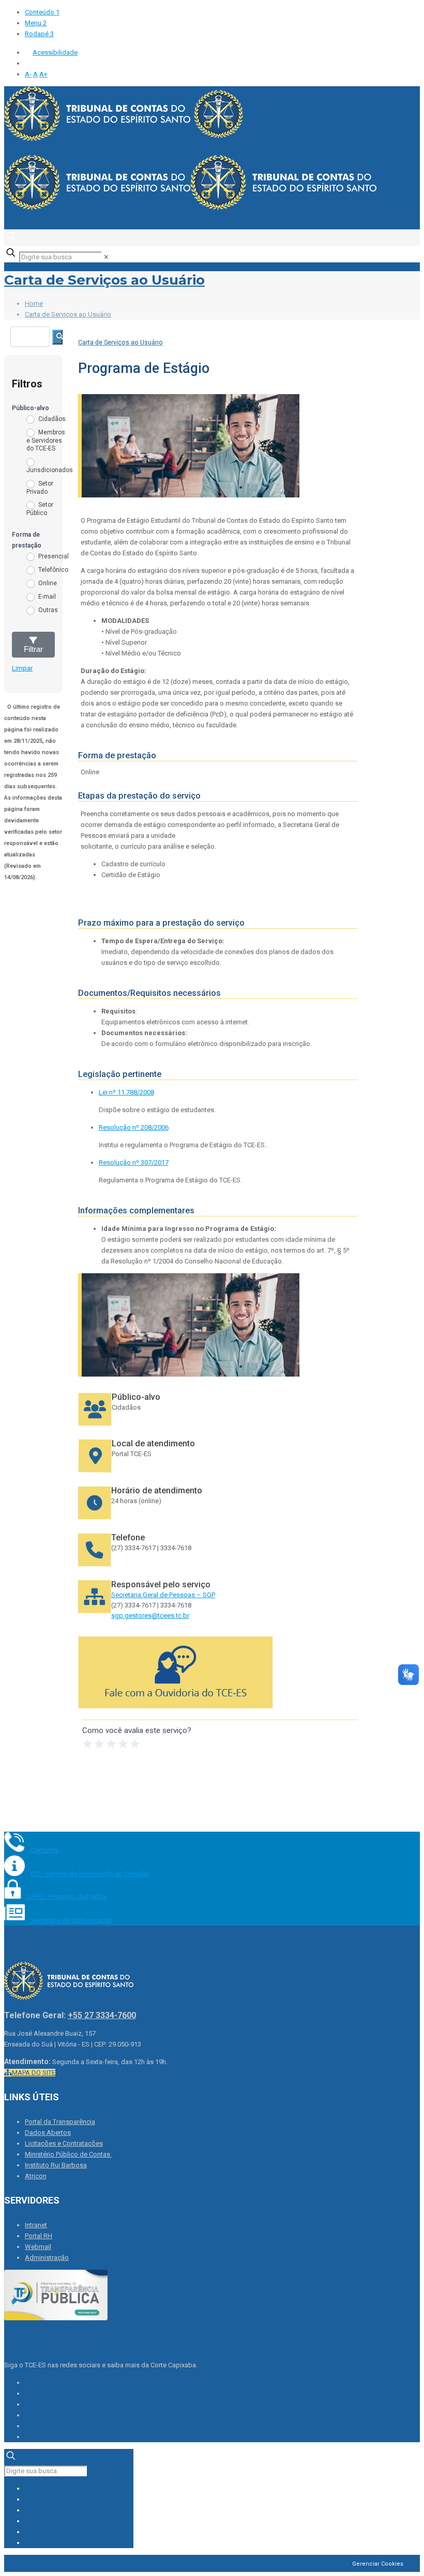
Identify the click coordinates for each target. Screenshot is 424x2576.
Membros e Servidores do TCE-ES (46, 440)
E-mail (46, 597)
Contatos (44, 1850)
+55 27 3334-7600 (102, 2015)
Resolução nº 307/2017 (134, 1162)
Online (47, 583)
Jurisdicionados (48, 470)
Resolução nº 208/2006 (134, 1127)
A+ (43, 74)
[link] (106, 257)
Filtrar (33, 649)
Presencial (53, 556)
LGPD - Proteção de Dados (67, 1896)
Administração (47, 2258)
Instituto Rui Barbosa (56, 2165)
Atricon (36, 2176)
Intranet (36, 2225)
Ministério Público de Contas (68, 2154)
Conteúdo (42, 12)
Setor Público (40, 509)
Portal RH (39, 2236)
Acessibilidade (55, 52)
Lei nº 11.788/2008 (126, 1092)
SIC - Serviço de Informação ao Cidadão (90, 1874)
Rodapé (39, 34)
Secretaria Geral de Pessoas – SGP (163, 1595)
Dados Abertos (48, 2133)
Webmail (38, 2247)
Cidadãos (51, 419)
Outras (47, 610)
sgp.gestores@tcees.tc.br (150, 1615)
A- (28, 74)
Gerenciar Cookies (378, 2564)
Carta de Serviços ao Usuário (104, 280)
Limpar (22, 668)
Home (34, 303)
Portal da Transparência (60, 2122)
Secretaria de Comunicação (72, 1920)
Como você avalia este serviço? (137, 1730)
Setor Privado (40, 488)
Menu (36, 23)
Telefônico (52, 570)
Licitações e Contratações (64, 2143)
